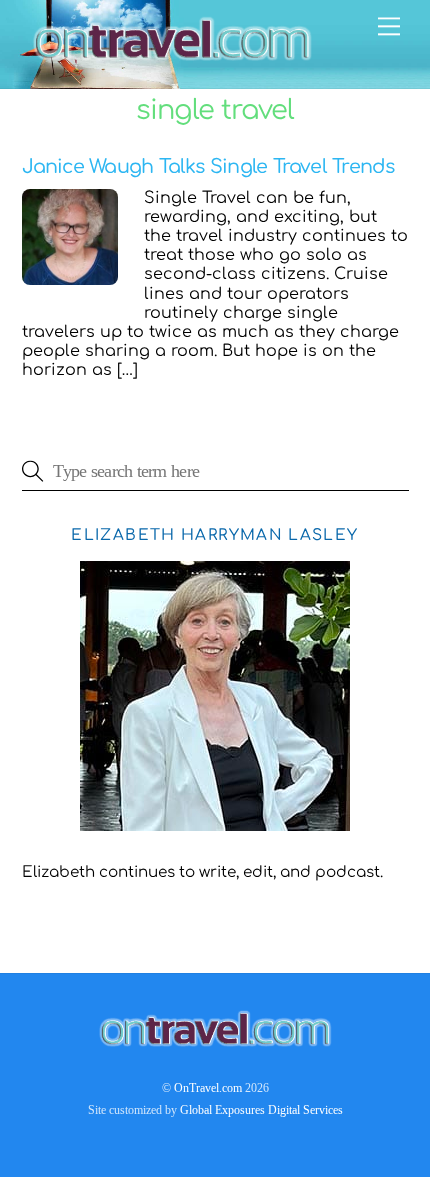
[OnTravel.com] (172, 64)
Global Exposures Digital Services (261, 1110)
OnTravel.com (208, 1088)
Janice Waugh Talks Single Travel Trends (208, 166)
